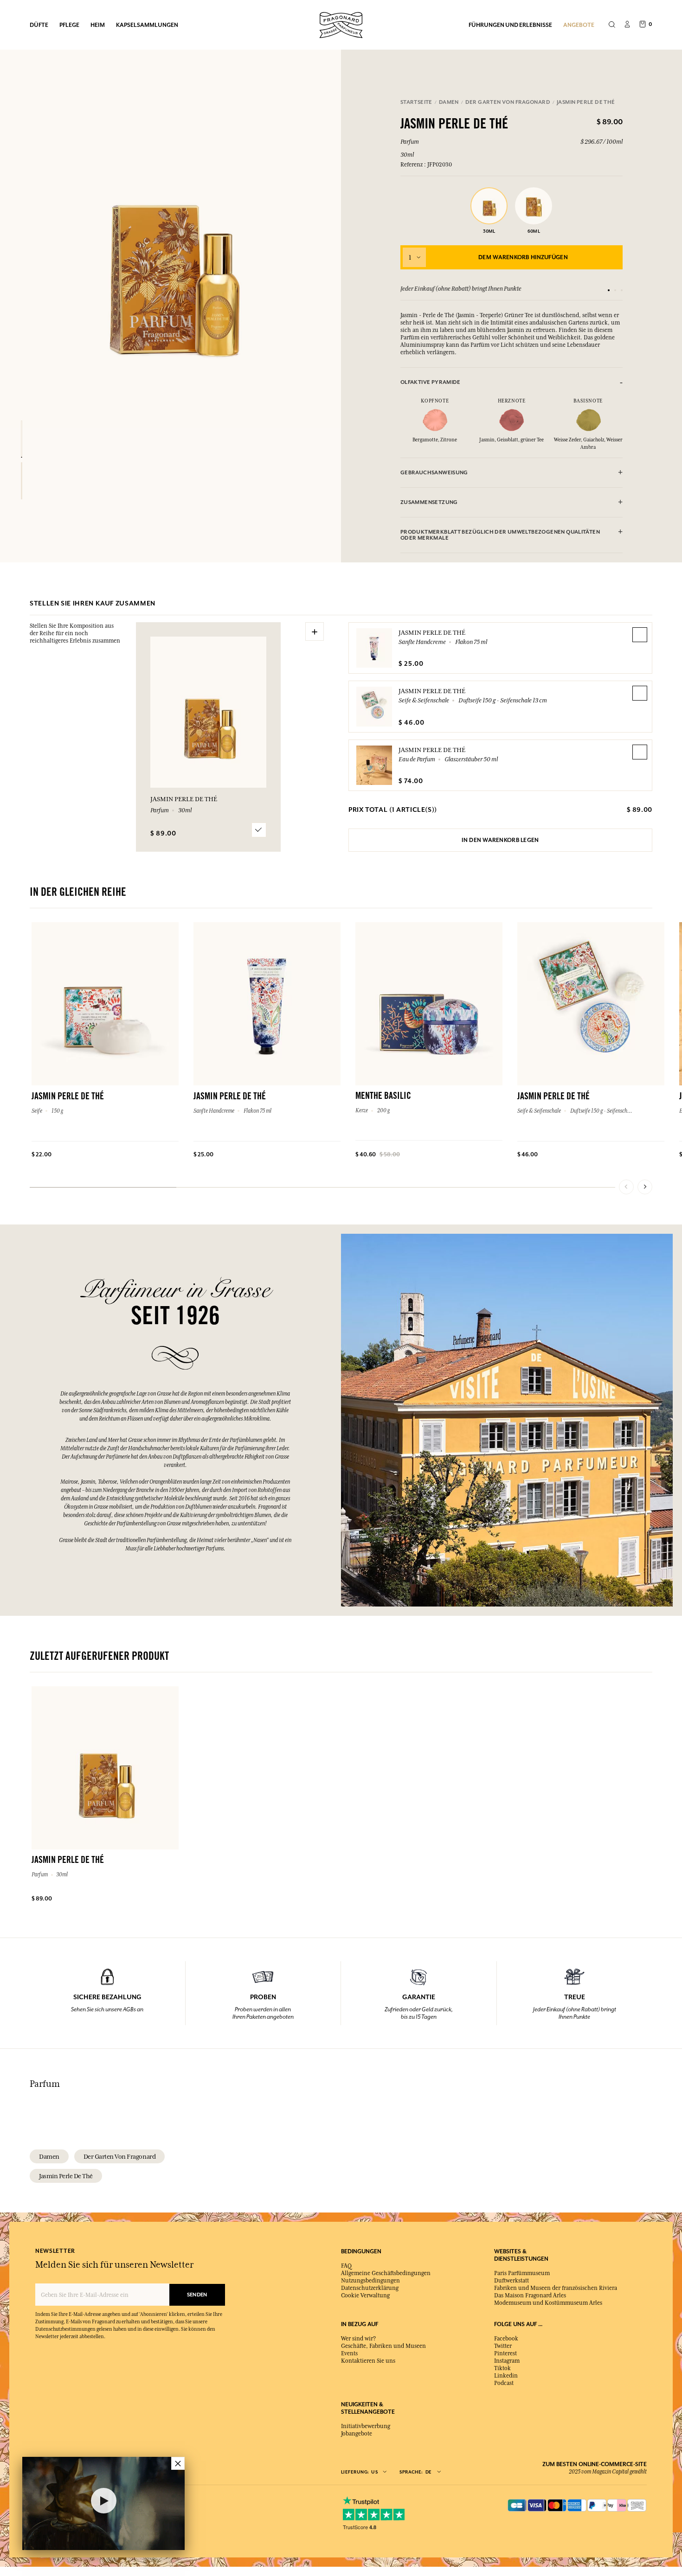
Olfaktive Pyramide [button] (431, 382)
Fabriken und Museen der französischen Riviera (556, 2288)
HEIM (98, 25)
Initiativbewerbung (366, 2426)
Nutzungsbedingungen (370, 2281)
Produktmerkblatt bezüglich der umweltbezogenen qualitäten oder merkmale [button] (500, 535)
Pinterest (505, 2353)
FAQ (346, 2266)
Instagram (507, 2361)
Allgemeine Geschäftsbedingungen (386, 2273)
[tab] (511, 382)
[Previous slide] (626, 1187)
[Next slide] (645, 1187)
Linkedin (506, 2376)
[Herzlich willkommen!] (341, 24)
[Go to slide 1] (609, 290)
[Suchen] (612, 25)
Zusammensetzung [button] (429, 502)
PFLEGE (69, 25)
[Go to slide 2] (615, 290)
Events (349, 2353)
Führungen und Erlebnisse (510, 25)
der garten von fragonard (119, 2156)
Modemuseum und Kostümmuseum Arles (548, 2303)
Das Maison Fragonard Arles (530, 2295)
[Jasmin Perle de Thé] (22, 439)
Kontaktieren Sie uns (368, 2361)
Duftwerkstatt (511, 2281)
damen (49, 2156)
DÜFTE (39, 25)
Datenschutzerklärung (370, 2288)
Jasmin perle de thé (66, 2176)
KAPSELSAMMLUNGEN (147, 25)
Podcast (504, 2383)
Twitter (503, 2346)
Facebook (506, 2339)
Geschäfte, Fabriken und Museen (383, 2346)
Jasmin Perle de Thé (432, 632)
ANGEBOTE (579, 25)
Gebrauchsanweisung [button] (434, 473)
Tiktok (502, 2368)
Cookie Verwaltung (365, 2295)
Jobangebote (357, 2434)
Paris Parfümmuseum (522, 2273)
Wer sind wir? (358, 2339)
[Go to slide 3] (622, 290)
